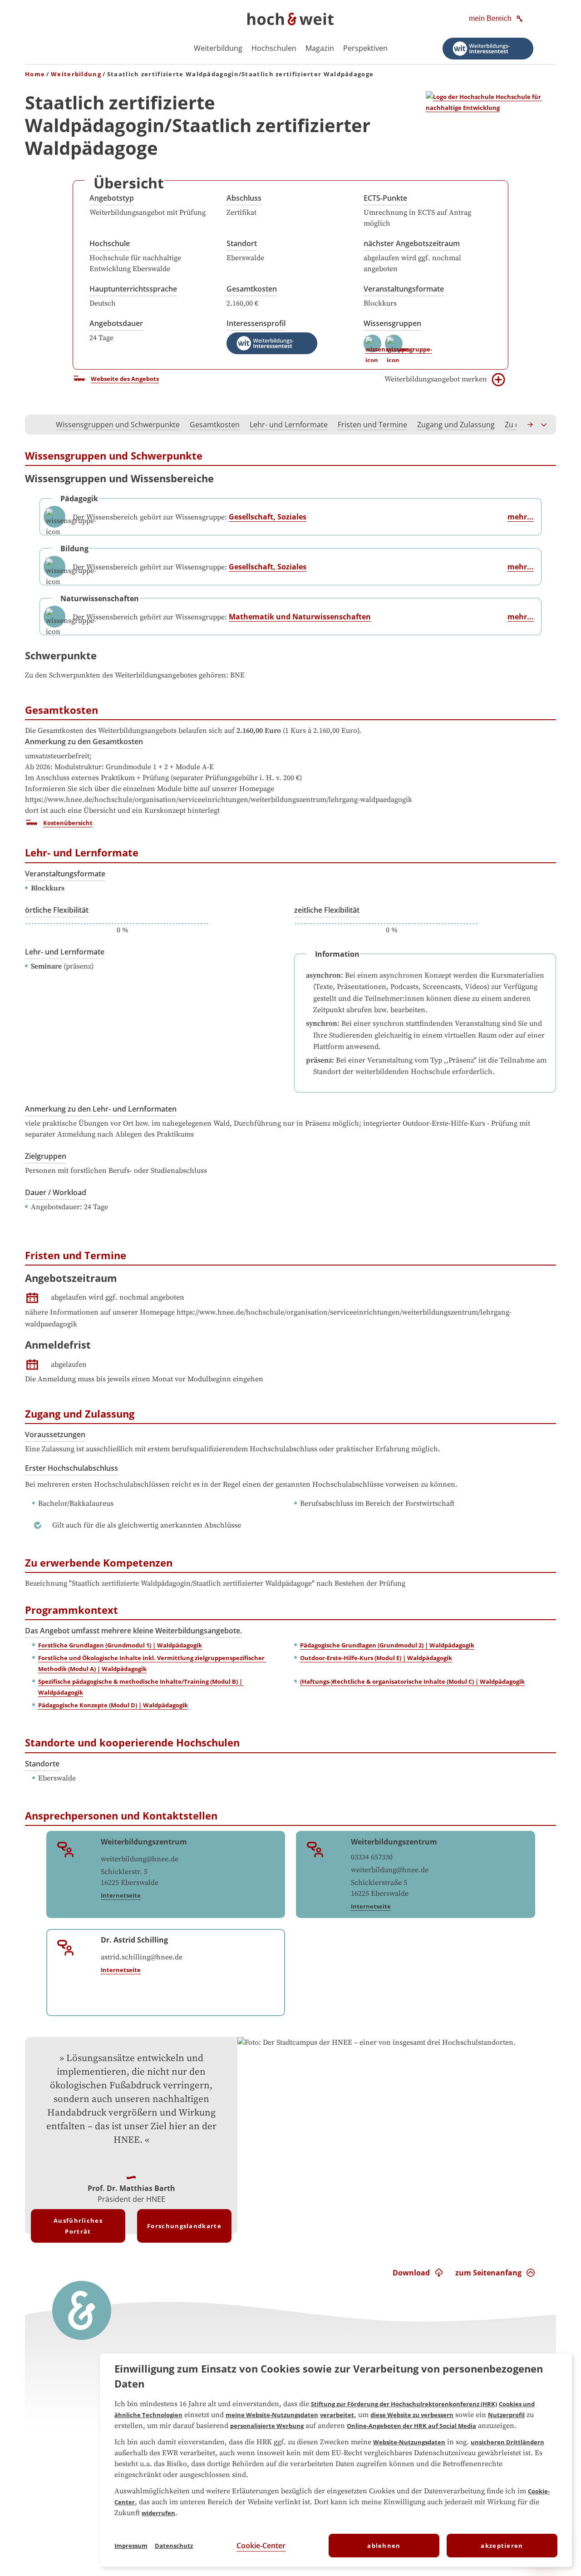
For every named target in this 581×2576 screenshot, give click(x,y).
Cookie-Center (261, 2546)
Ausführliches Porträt (78, 2226)
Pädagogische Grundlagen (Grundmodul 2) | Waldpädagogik (387, 1645)
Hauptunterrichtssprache (133, 289)
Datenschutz (174, 2546)
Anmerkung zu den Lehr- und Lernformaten (101, 1109)
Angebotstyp (112, 198)
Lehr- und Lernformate (289, 425)
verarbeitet (337, 2415)
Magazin (320, 48)
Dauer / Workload (56, 1192)
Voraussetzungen (55, 1434)
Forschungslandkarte (184, 2226)
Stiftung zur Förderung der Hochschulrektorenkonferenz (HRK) (404, 2404)
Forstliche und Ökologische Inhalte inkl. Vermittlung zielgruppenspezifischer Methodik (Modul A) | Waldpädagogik (152, 1663)
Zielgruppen (46, 1156)
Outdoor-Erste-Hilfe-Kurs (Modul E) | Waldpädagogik (376, 1658)
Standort (242, 243)
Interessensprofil (256, 323)
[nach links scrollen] (37, 425)
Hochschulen (274, 48)
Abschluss (244, 198)
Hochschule (110, 243)
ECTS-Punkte (385, 198)
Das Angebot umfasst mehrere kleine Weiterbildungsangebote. (133, 1631)
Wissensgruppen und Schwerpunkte (118, 425)
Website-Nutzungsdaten (409, 2442)
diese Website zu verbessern (412, 2415)
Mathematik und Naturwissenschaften (300, 617)
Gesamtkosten (252, 289)
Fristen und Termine (372, 425)
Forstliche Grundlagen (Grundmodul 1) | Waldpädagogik (120, 1645)
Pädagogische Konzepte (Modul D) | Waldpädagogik (113, 1705)
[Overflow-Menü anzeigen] (544, 425)
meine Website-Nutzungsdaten (272, 2415)
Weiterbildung (218, 48)
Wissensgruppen (392, 323)
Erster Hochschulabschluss (71, 1468)
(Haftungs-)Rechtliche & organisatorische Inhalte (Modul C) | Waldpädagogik (412, 1681)
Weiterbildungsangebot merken (436, 379)
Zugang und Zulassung (456, 425)
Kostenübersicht (68, 823)
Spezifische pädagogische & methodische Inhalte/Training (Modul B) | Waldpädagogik (141, 1687)
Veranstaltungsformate (404, 289)
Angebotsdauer (116, 323)
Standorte (42, 1764)
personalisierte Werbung (267, 2426)
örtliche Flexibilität (57, 910)
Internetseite (121, 1895)
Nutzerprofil (506, 2415)
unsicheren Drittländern (507, 2442)
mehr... (521, 517)
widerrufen (158, 2513)
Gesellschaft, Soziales (268, 517)
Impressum (131, 2546)
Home (35, 74)
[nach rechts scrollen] (531, 425)
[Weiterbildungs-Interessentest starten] (488, 49)
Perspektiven (365, 48)
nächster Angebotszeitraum (412, 243)
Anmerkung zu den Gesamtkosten (84, 742)
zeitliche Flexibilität (327, 910)
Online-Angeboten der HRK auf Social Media (411, 2426)
